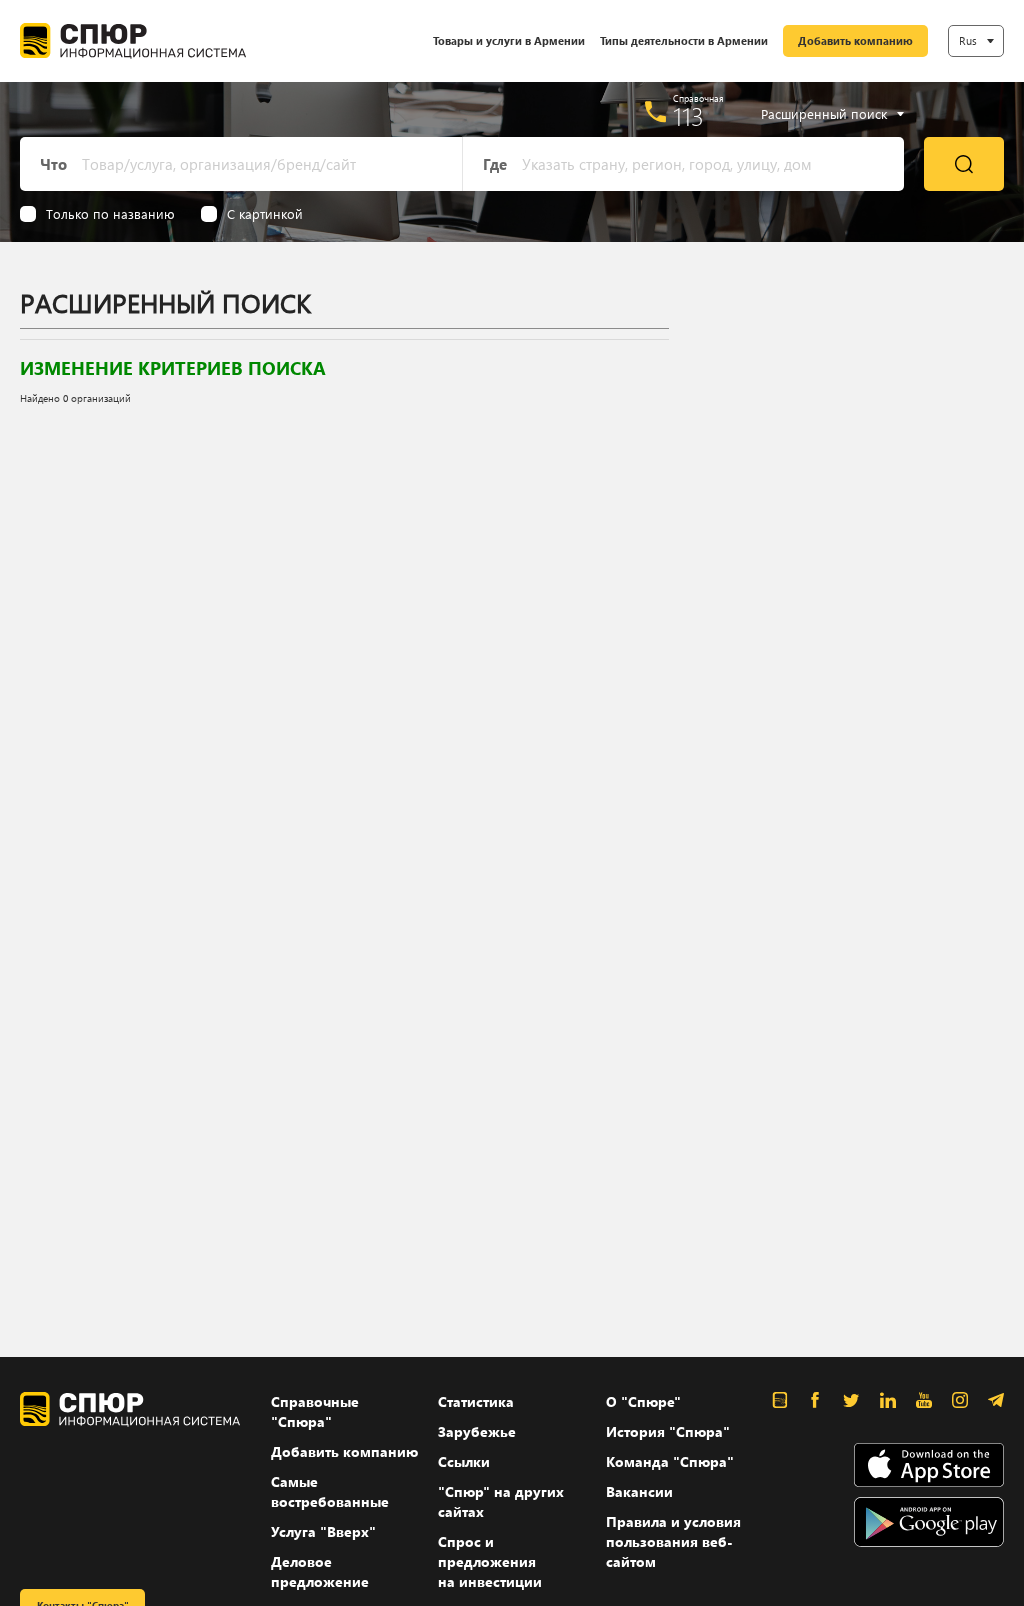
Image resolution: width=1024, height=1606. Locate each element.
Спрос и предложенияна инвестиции (490, 1561)
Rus (968, 40)
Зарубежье (477, 1431)
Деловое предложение (320, 1571)
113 (688, 116)
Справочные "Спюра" (315, 1411)
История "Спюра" (668, 1431)
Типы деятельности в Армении (684, 40)
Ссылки (464, 1461)
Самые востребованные (330, 1491)
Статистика (476, 1401)
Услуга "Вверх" (323, 1531)
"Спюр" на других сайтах (501, 1501)
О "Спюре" (643, 1401)
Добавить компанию (855, 40)
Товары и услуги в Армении (509, 40)
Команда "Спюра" (670, 1461)
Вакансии (639, 1491)
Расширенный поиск (824, 114)
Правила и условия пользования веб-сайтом (673, 1541)
